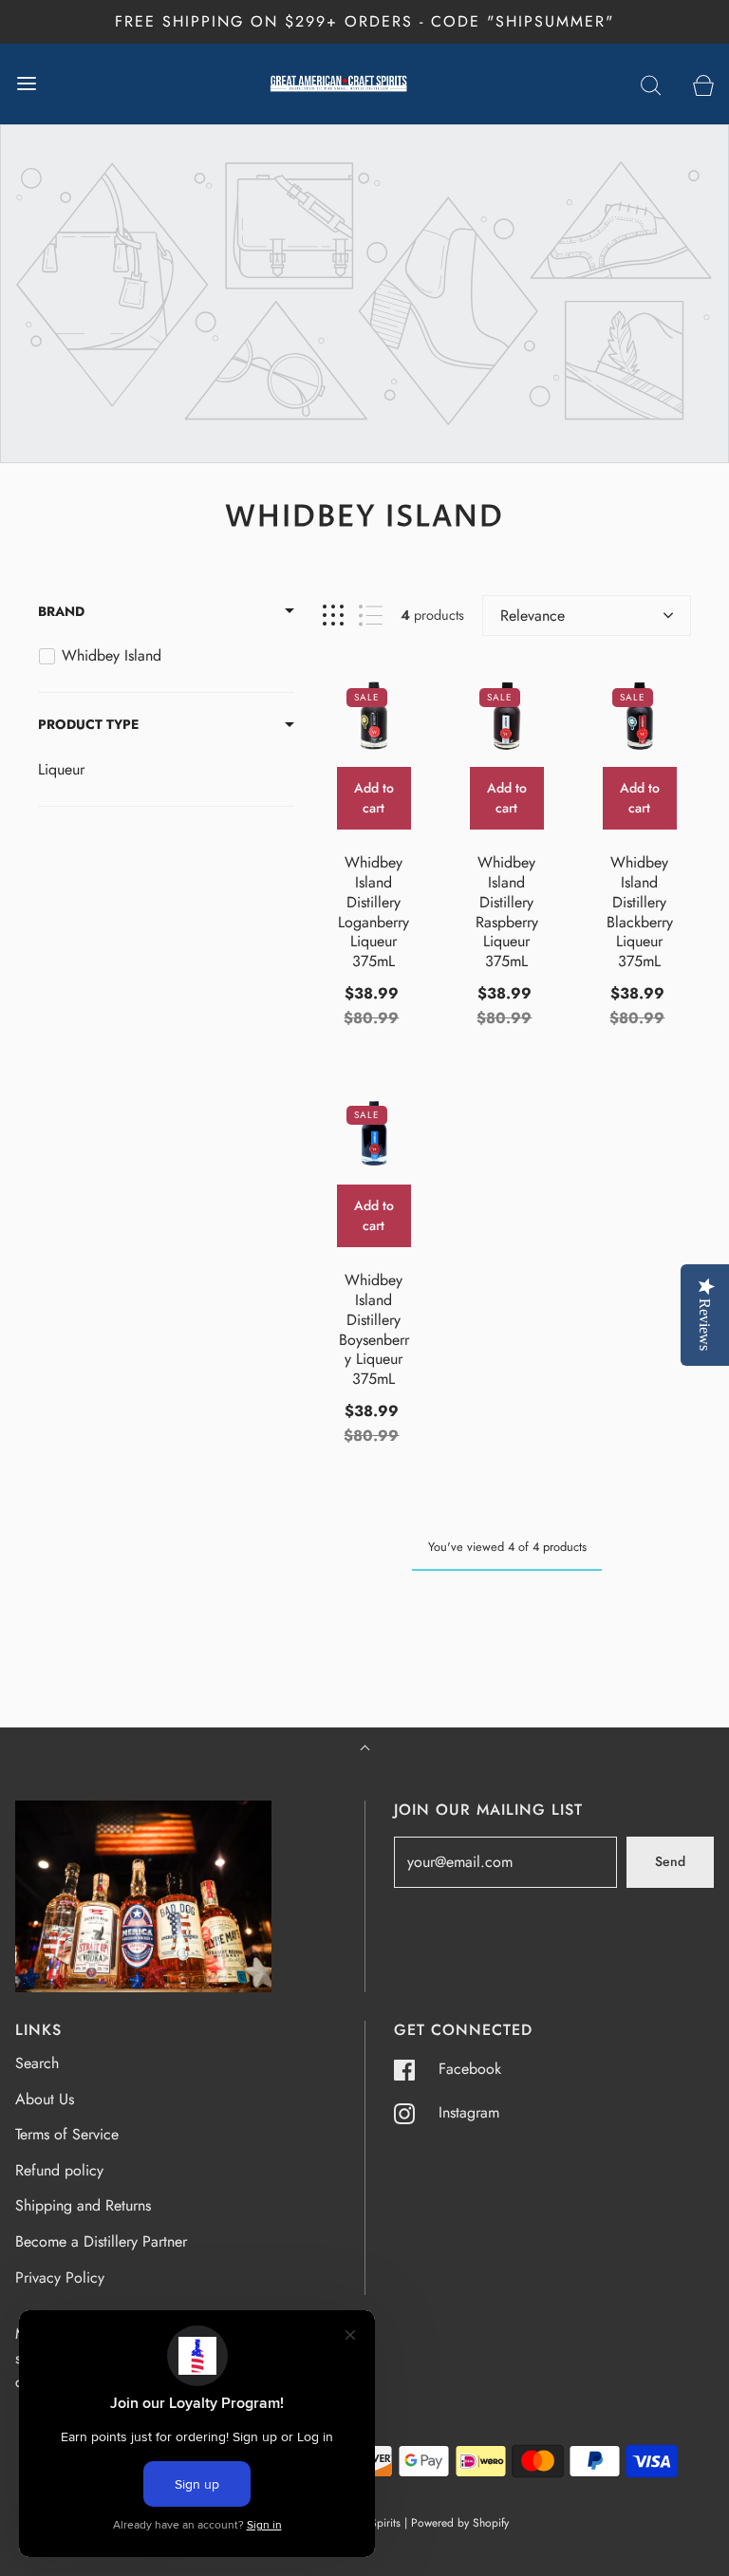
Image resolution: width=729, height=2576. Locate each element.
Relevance (533, 616)
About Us (45, 2099)
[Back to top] (365, 1750)
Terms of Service (67, 2134)
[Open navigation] (26, 84)
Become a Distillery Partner (101, 2241)
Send (670, 1861)
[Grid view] (333, 616)
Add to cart (374, 798)
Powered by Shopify (460, 2523)
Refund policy (59, 2170)
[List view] (371, 616)
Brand (61, 611)
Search (37, 2063)
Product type (88, 724)
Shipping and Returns (83, 2205)
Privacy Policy (60, 2277)
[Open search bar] (651, 84)
